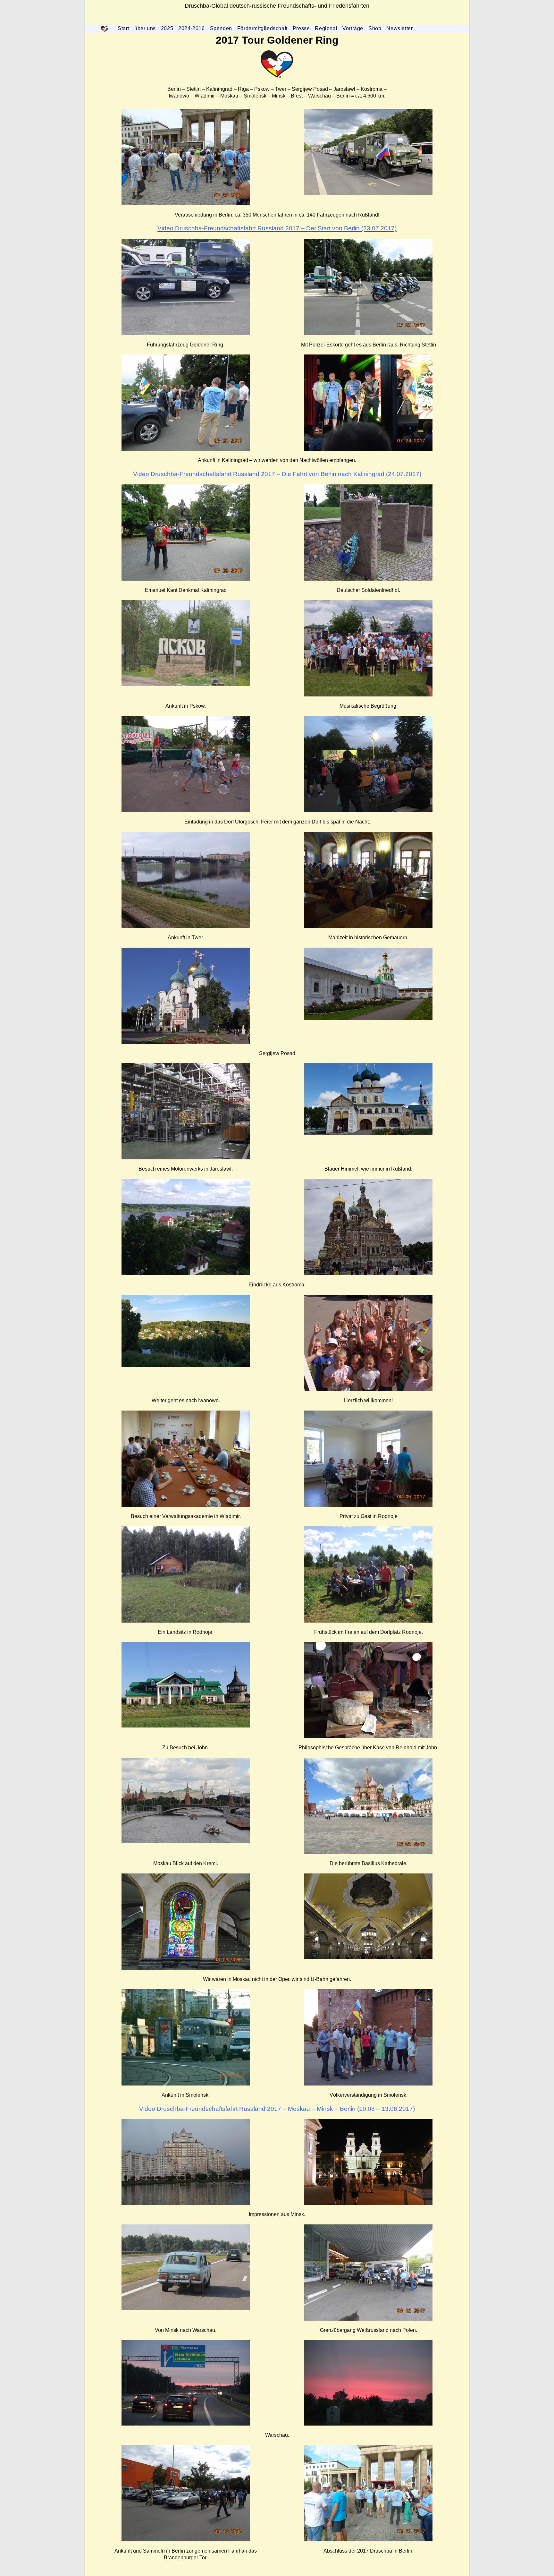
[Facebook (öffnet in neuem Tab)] (261, 20)
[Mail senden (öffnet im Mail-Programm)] (293, 20)
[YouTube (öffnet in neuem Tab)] (282, 20)
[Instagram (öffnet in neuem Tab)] (272, 20)
